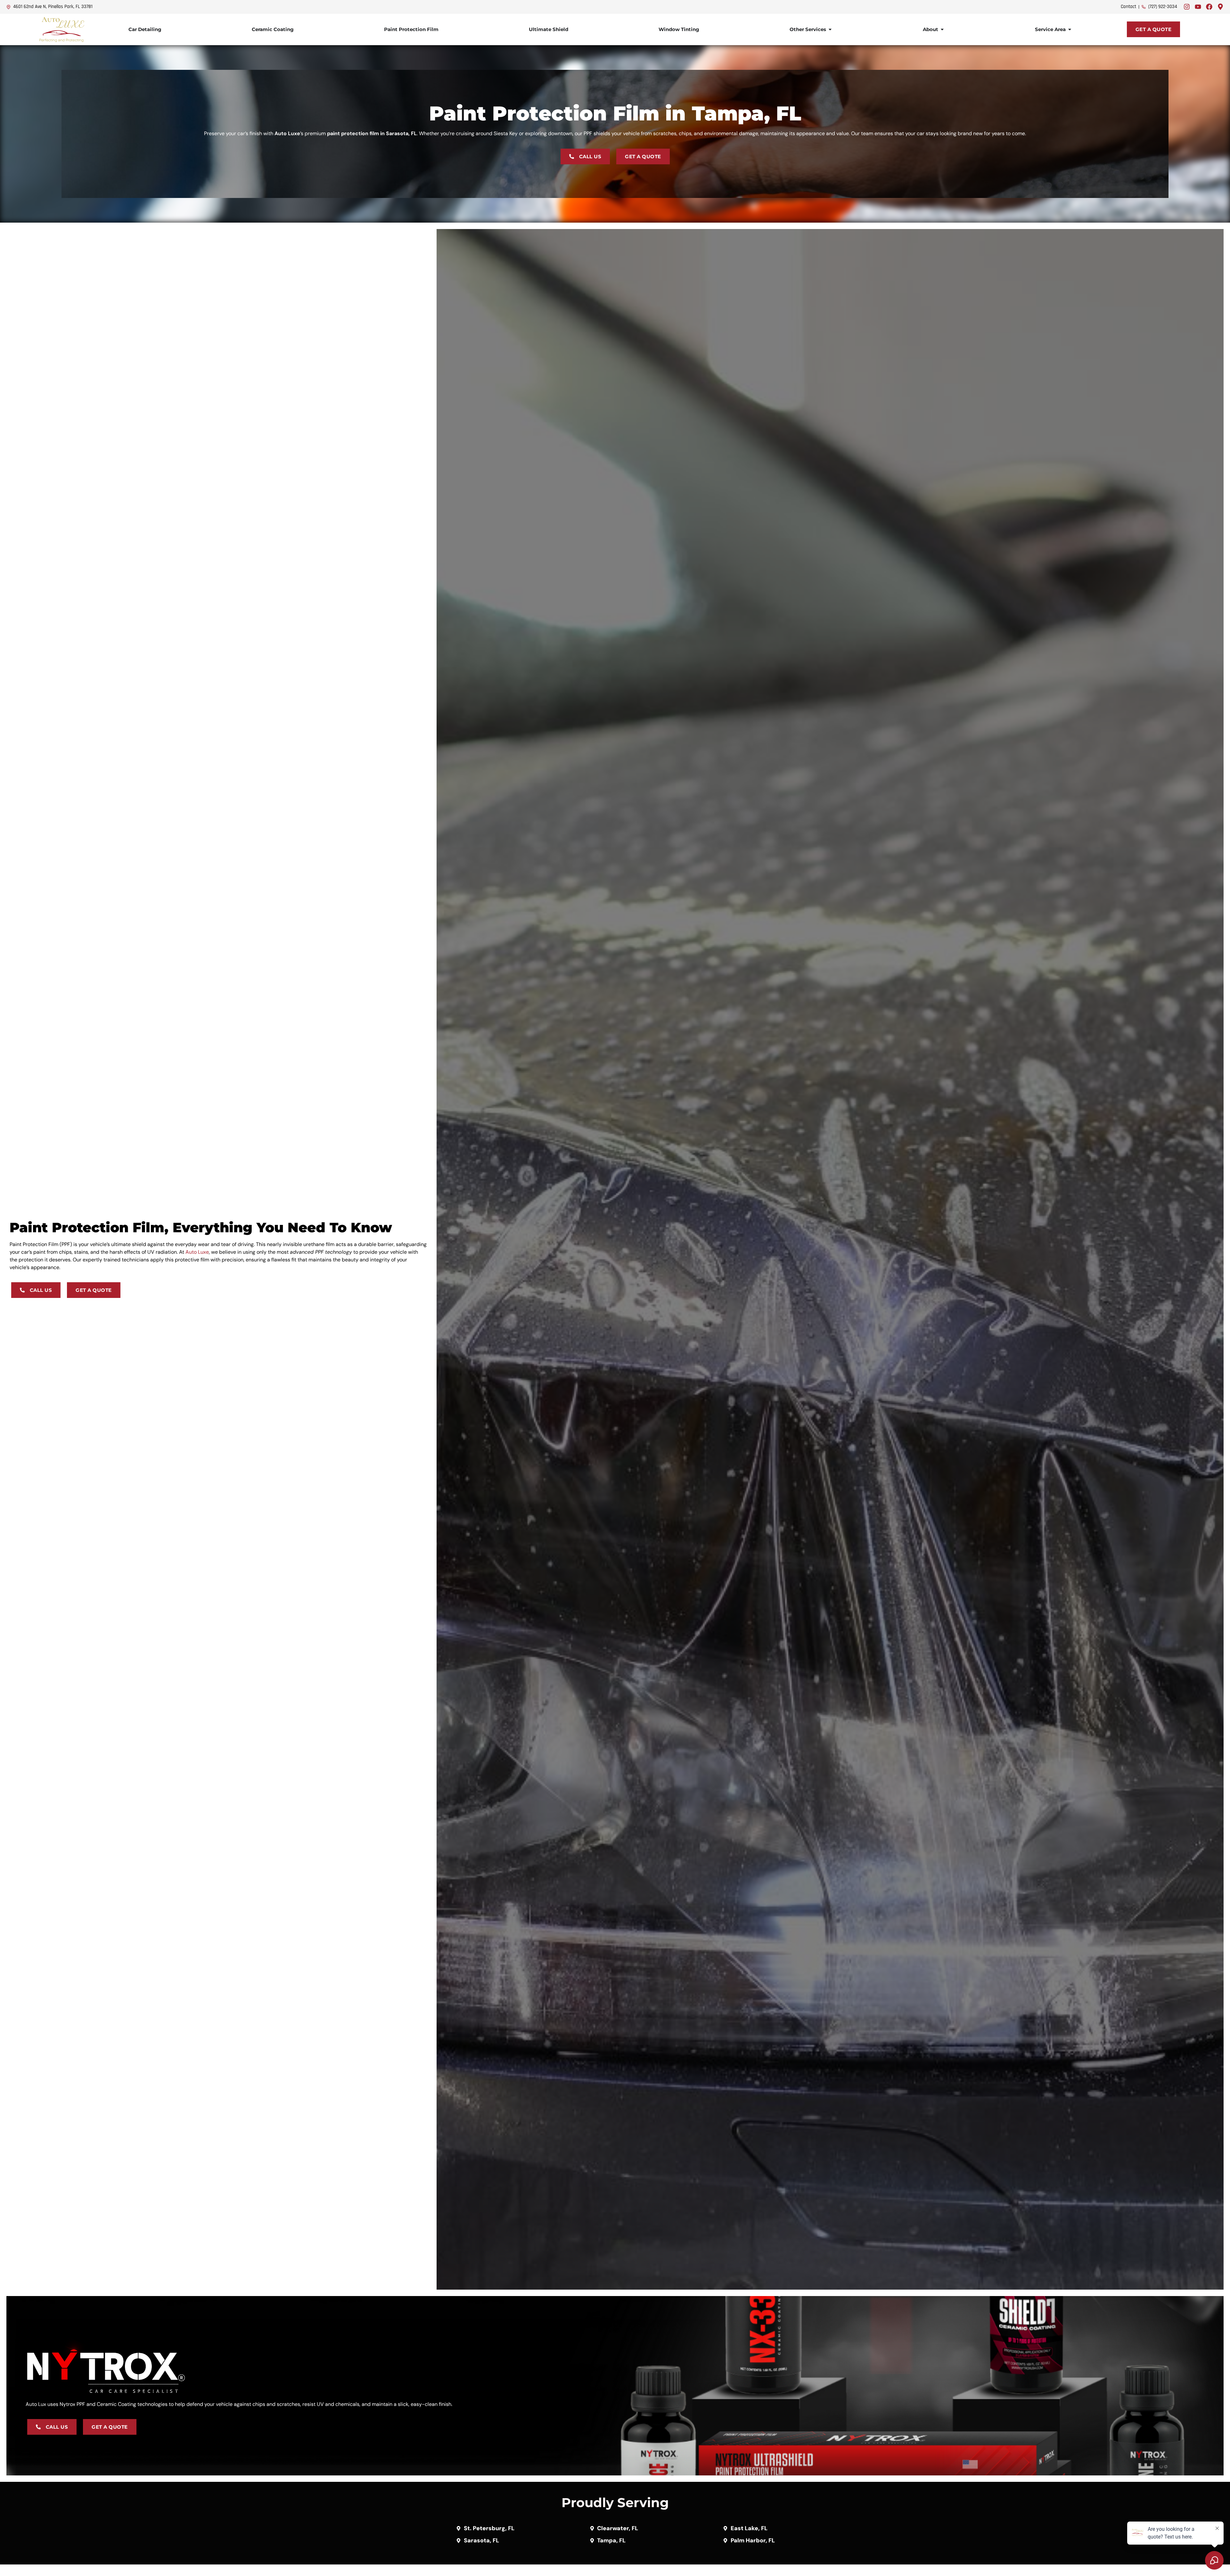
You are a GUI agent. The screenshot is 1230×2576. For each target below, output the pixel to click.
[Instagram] (1187, 7)
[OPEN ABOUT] (942, 30)
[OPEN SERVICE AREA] (1070, 30)
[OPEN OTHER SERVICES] (830, 30)
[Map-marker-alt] (1220, 7)
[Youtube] (1198, 7)
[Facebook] (1209, 7)
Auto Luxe (197, 1252)
